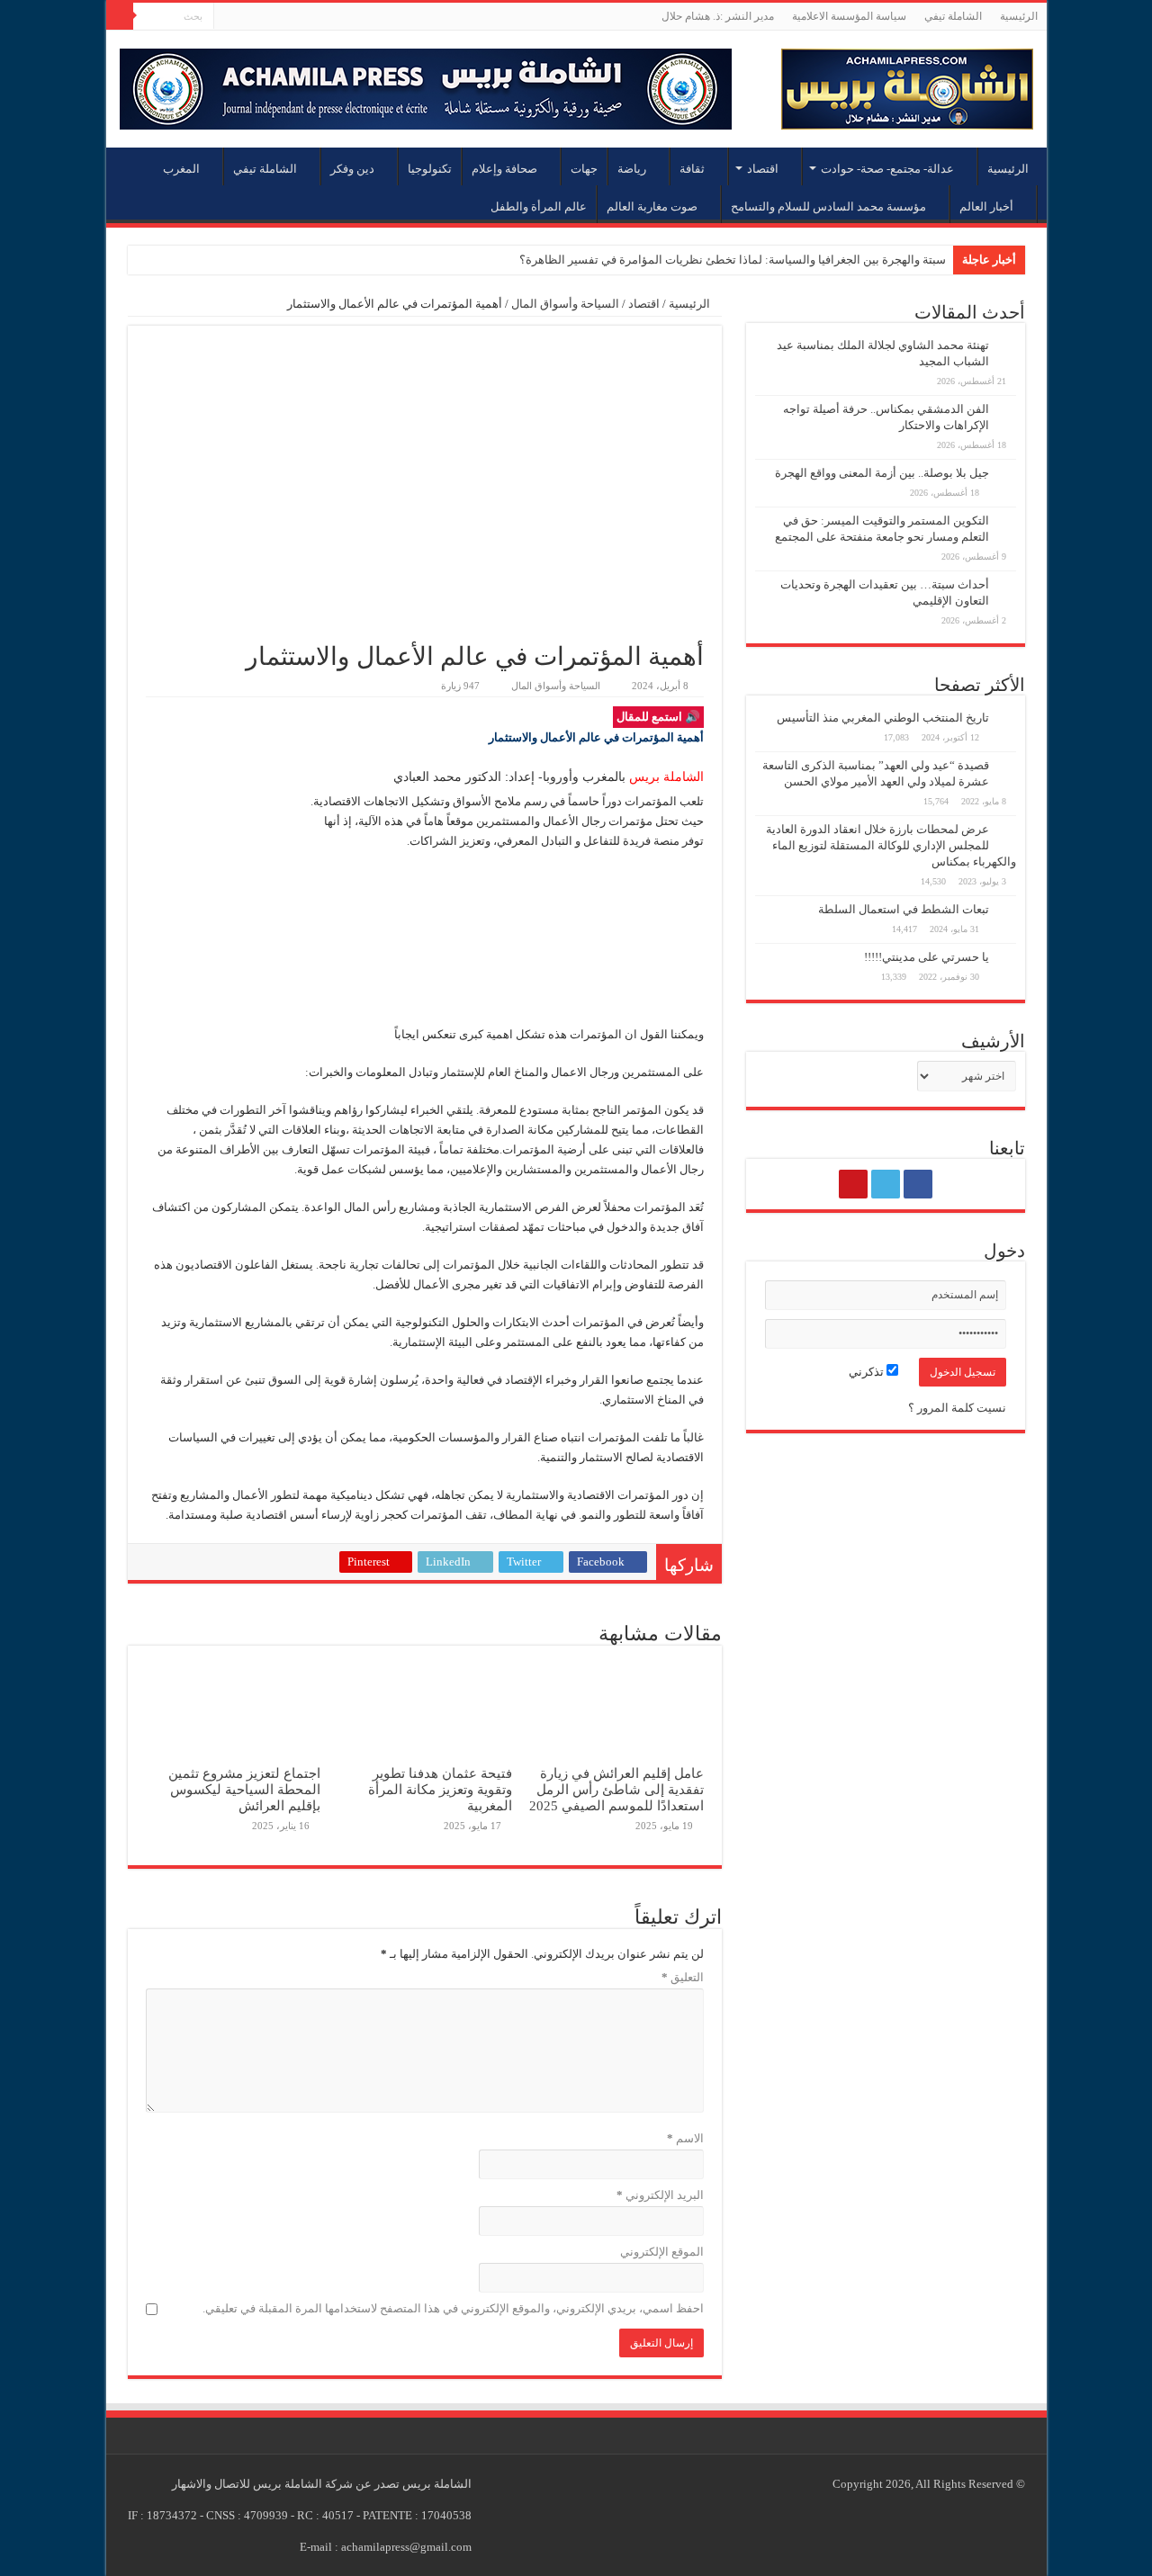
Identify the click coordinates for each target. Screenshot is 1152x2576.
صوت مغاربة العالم (652, 206)
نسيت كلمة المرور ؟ (957, 1408)
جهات (584, 169)
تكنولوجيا (430, 169)
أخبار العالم (986, 206)
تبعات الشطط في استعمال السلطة (904, 909)
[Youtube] (227, 17)
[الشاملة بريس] (907, 85)
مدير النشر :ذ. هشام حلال (718, 16)
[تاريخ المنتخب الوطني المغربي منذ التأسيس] (1007, 719)
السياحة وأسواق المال (565, 304)
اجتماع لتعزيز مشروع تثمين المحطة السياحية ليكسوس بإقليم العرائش (244, 1789)
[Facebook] (261, 17)
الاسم (685, 2138)
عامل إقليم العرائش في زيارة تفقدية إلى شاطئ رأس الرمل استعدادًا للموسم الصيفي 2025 (616, 1789)
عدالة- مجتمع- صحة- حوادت (887, 169)
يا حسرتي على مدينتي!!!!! (927, 957)
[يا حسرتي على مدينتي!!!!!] (1007, 958)
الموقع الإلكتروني (662, 2252)
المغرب (181, 169)
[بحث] (120, 16)
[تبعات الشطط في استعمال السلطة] (1007, 911)
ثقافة (692, 169)
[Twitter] (244, 17)
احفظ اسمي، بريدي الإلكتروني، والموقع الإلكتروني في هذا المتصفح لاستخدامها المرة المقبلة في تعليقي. (453, 2308)
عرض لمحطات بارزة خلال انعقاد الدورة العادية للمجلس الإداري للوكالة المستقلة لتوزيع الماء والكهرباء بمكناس (891, 845)
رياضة (632, 169)
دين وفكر (352, 169)
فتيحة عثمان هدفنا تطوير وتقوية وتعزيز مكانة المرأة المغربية (440, 1789)
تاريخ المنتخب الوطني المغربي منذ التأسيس (883, 718)
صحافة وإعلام (504, 169)
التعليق (683, 1977)
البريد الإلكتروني (660, 2195)
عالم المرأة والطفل (539, 206)
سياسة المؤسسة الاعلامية (849, 16)
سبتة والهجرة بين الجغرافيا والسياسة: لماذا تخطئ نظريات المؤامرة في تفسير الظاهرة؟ (733, 260)
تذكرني (868, 1372)
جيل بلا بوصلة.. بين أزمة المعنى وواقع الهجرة (882, 473)
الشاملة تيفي (953, 16)
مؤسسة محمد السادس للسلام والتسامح (828, 206)
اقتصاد (763, 169)
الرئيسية (1019, 16)
